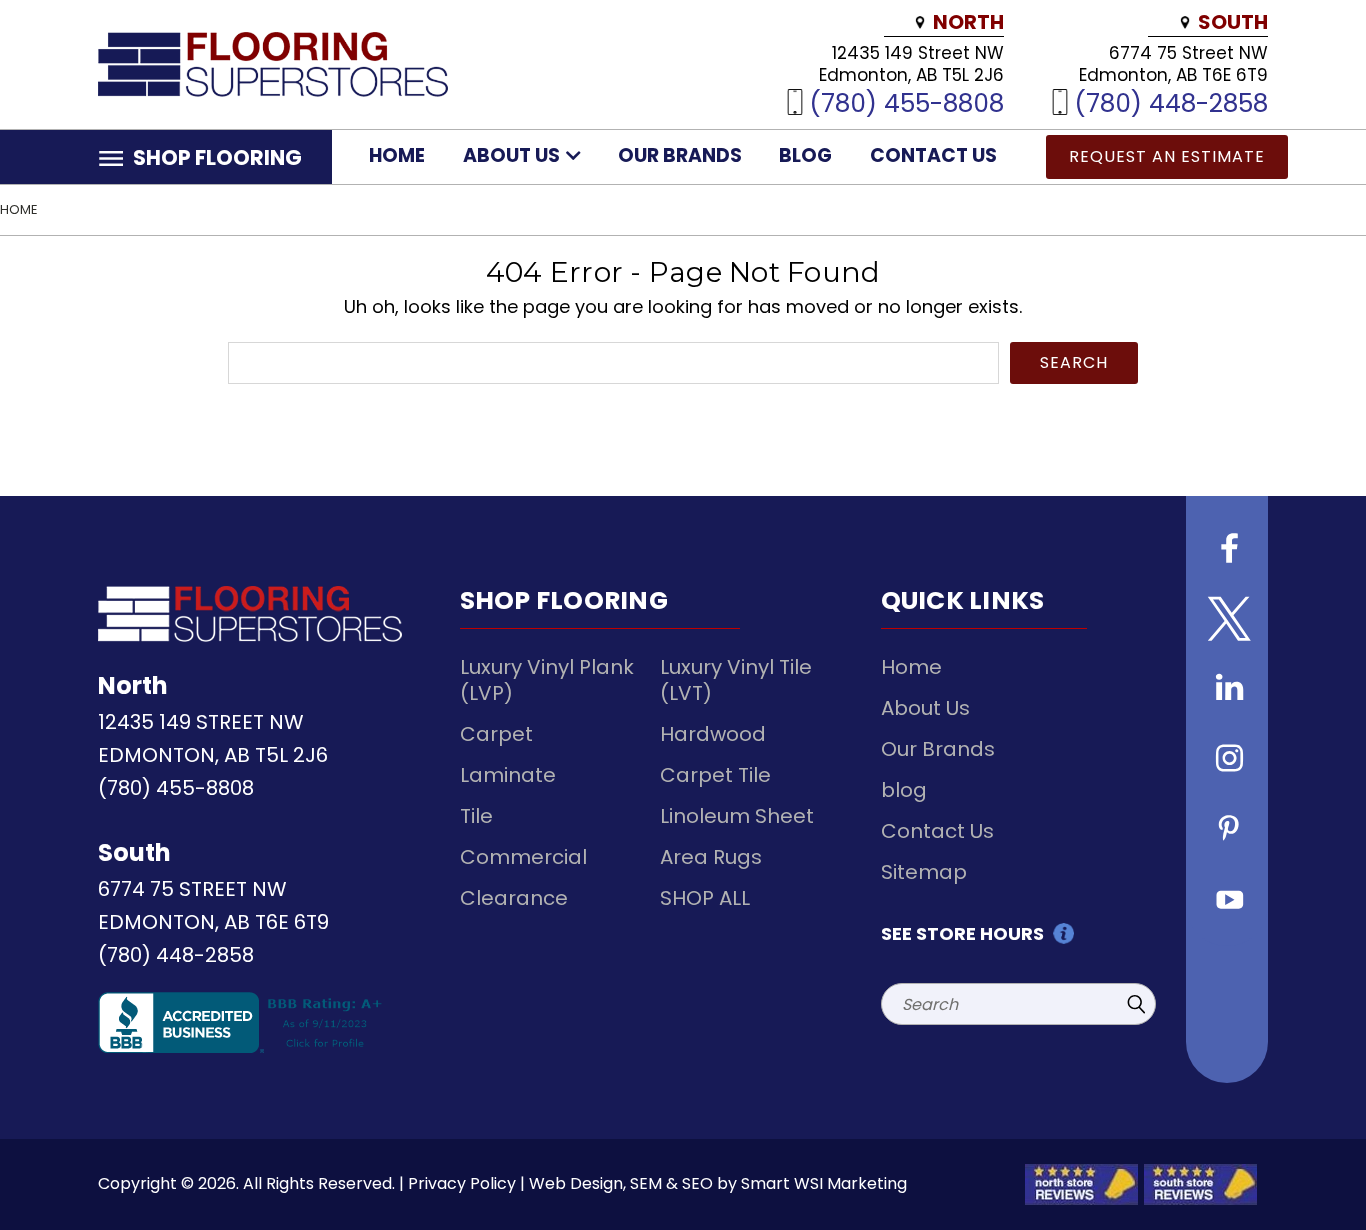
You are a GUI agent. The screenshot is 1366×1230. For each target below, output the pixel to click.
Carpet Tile (715, 775)
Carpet (496, 734)
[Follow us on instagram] (1227, 761)
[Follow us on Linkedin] (1227, 691)
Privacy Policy (462, 1183)
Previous (1313, 1167)
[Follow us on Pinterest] (1227, 831)
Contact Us (933, 155)
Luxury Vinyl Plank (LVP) (547, 680)
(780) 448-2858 (1171, 102)
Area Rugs (711, 857)
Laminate (508, 775)
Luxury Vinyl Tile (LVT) (736, 680)
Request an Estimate (1167, 156)
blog (805, 155)
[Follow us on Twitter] (1227, 621)
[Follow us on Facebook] (1227, 551)
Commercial (523, 857)
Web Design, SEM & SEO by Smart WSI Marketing (718, 1183)
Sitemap (924, 872)
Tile (476, 816)
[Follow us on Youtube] (1227, 901)
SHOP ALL (705, 898)
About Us (513, 155)
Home (397, 155)
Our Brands (680, 155)
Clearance (514, 898)
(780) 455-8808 (906, 102)
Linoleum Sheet (737, 816)
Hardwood (713, 734)
